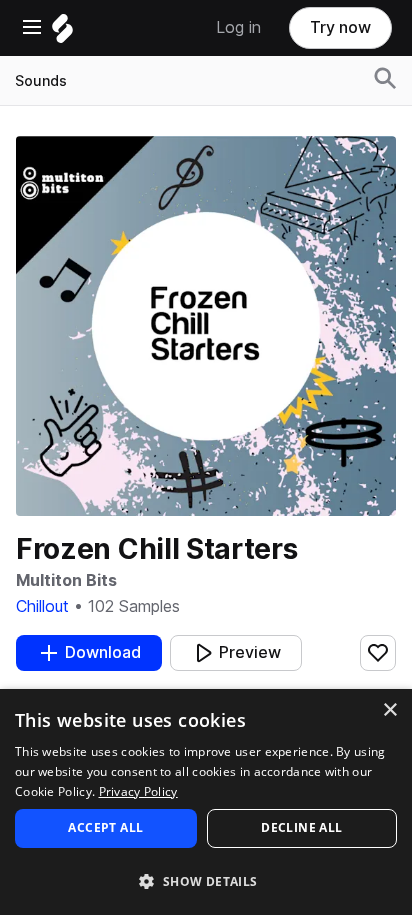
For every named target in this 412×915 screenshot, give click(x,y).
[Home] (62, 33)
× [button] (389, 710)
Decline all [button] (301, 827)
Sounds (41, 81)
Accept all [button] (105, 827)
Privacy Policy (138, 791)
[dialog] (206, 802)
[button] (206, 880)
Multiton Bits (66, 580)
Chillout (42, 606)
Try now (340, 27)
